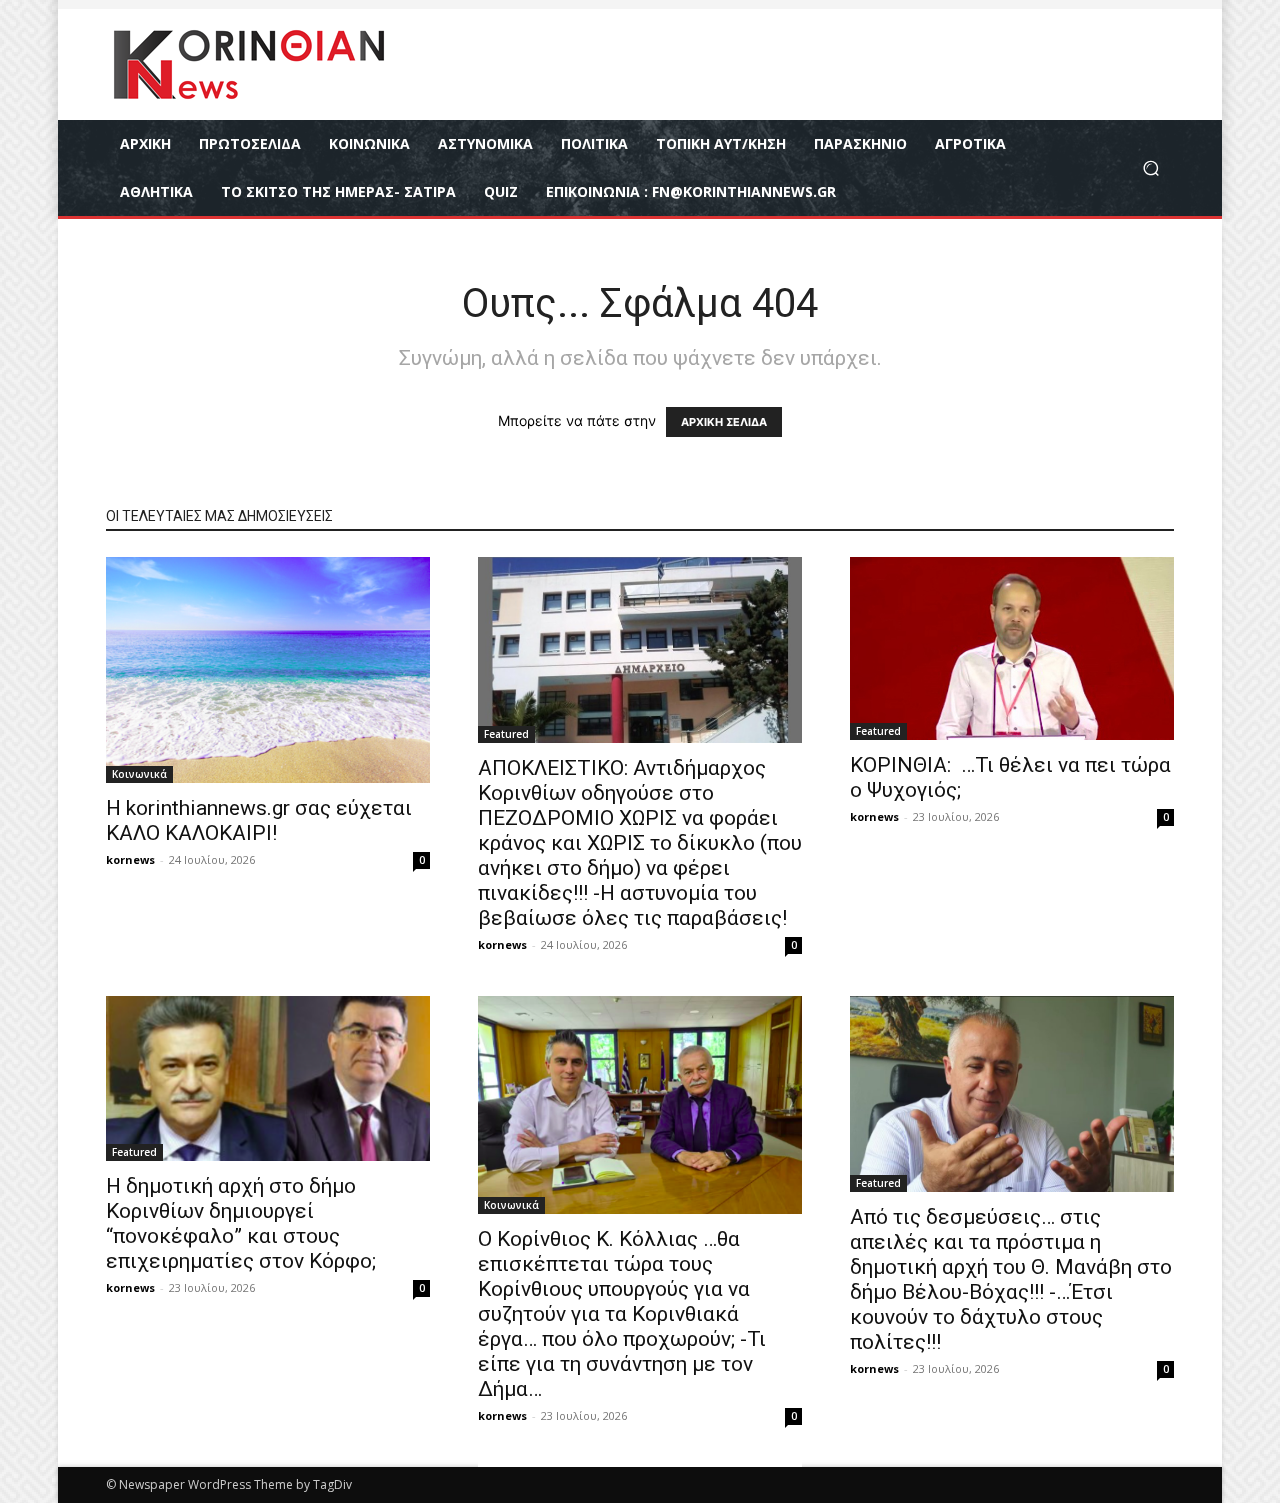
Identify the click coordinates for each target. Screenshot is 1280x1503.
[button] (1150, 168)
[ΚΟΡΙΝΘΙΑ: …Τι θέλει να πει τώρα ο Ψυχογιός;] (1012, 648)
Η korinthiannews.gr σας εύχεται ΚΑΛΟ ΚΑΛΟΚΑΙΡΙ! (259, 820)
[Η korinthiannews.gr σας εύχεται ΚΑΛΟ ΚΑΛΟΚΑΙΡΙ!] (268, 670)
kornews (130, 859)
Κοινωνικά (139, 774)
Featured (506, 734)
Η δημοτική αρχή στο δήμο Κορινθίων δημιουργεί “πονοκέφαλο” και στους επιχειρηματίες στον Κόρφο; (241, 1223)
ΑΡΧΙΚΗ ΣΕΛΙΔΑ (724, 422)
